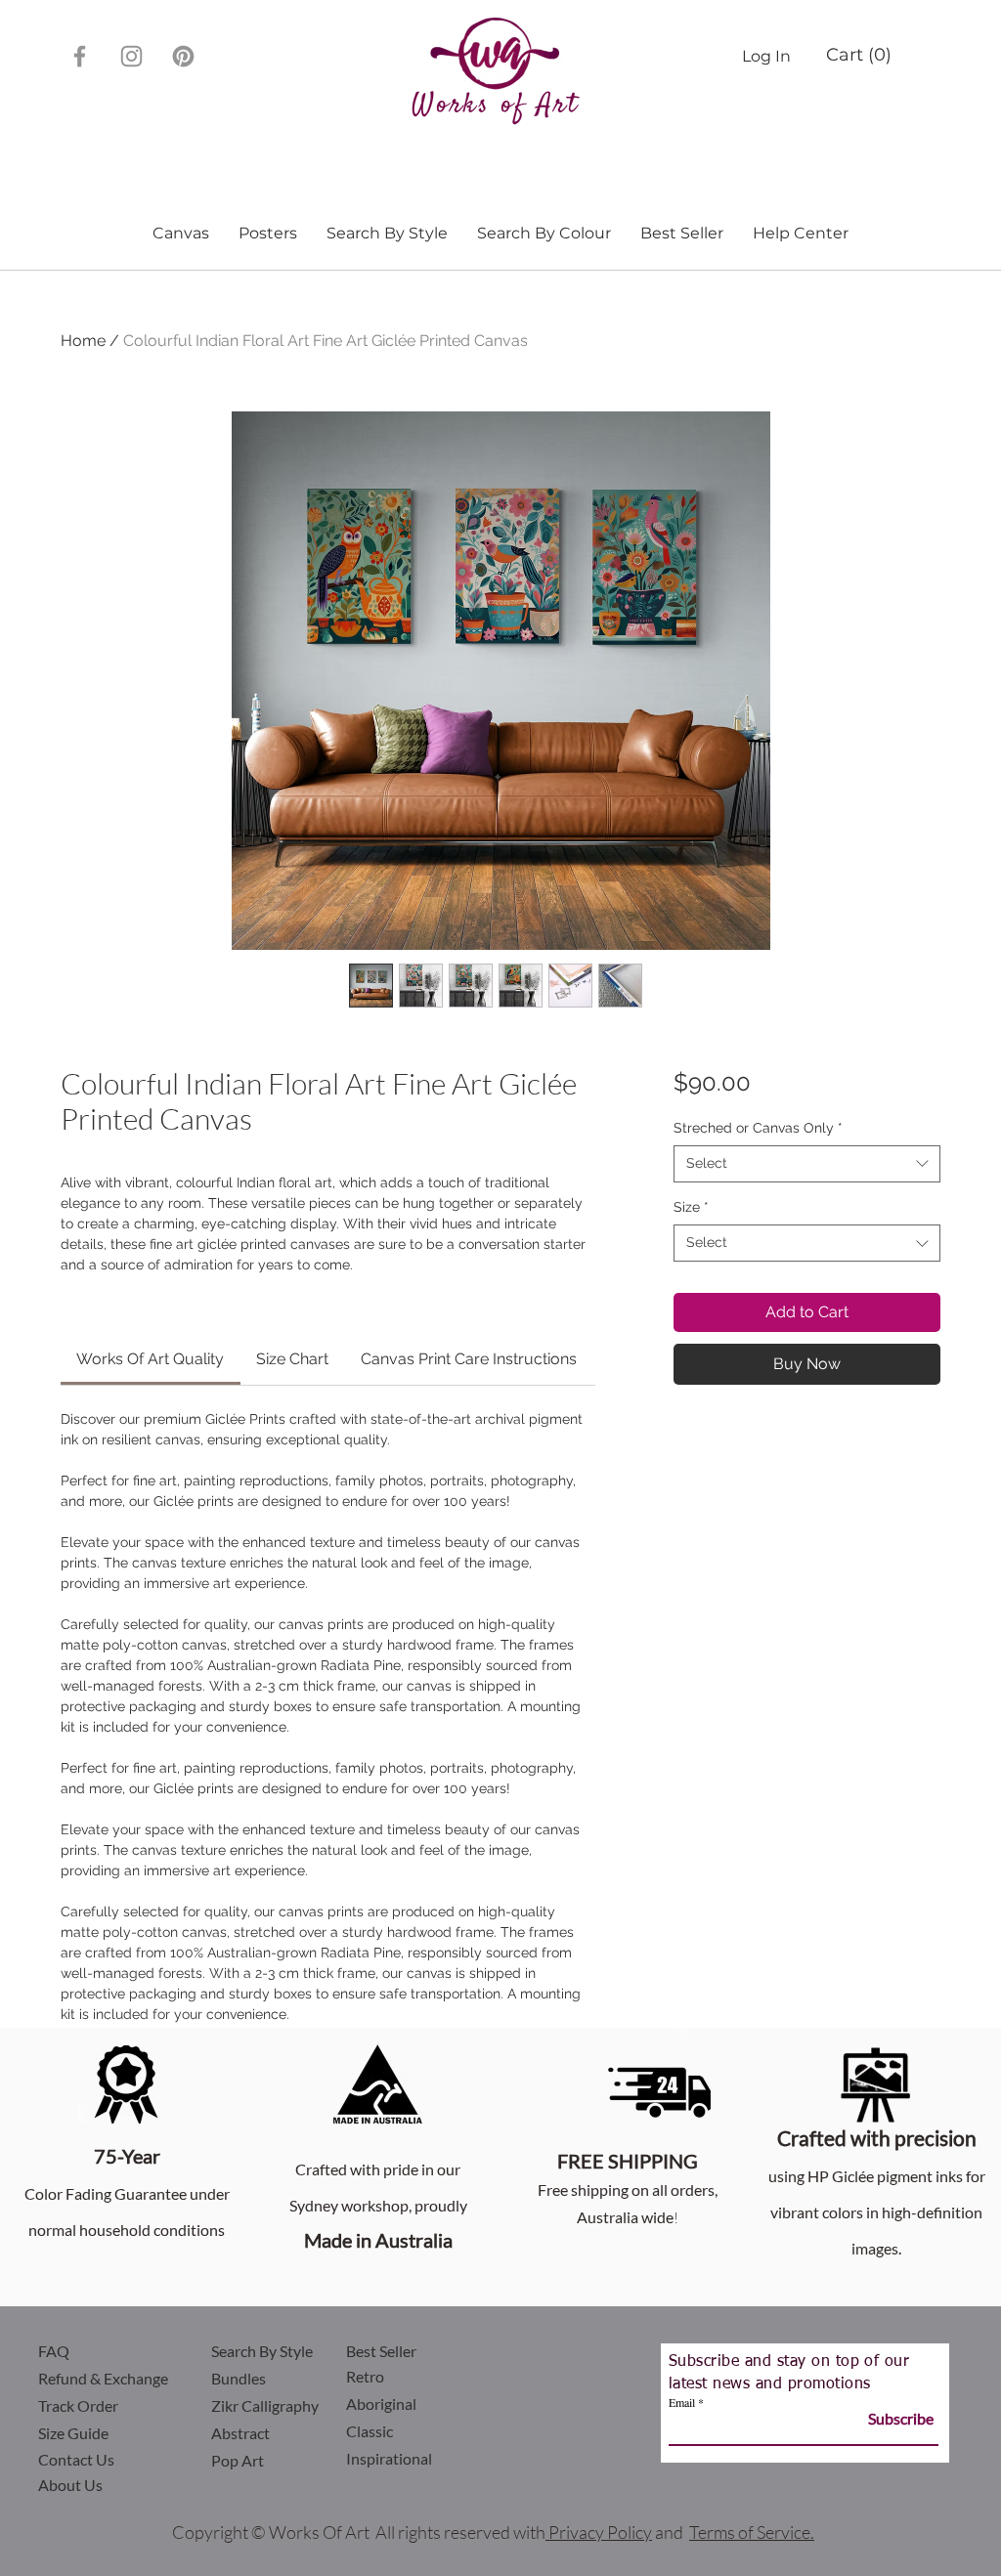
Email (682, 2402)
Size (691, 1207)
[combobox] (807, 1164)
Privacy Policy (600, 2532)
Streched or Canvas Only (758, 1128)
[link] (150, 1359)
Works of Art (495, 106)
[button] (857, 54)
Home (83, 341)
